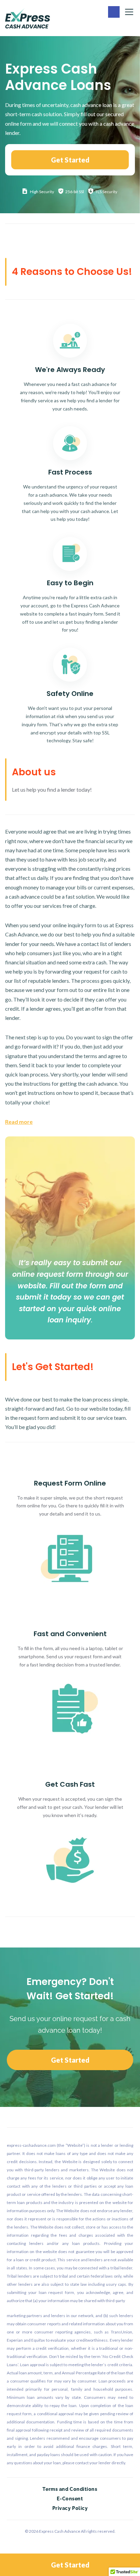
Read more (19, 1122)
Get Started (70, 160)
